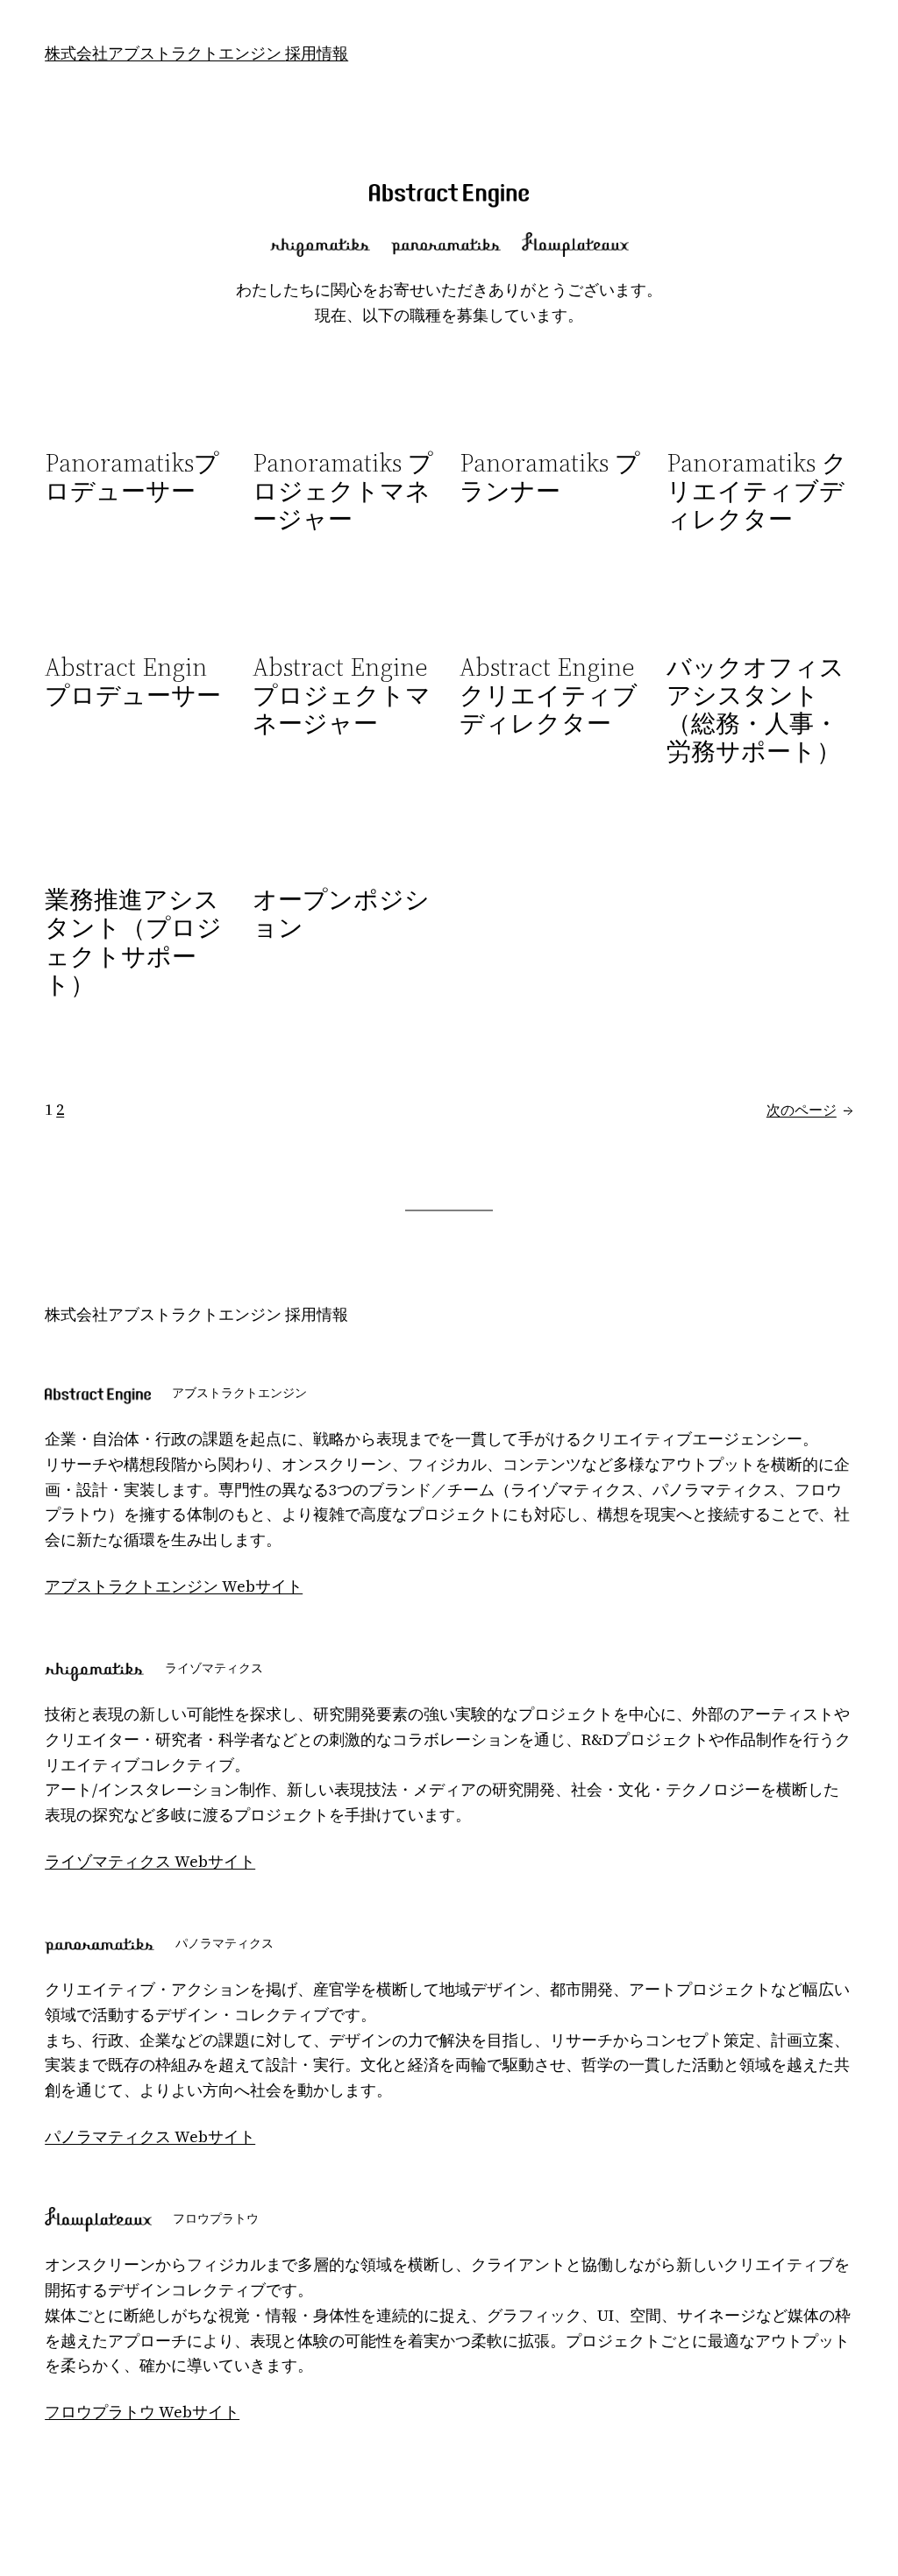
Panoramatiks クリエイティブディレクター (757, 491)
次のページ (810, 1110)
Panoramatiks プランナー (550, 477)
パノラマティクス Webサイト (150, 2136)
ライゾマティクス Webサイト (150, 1861)
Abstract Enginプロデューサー (133, 681)
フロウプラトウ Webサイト (142, 2412)
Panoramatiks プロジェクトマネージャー (343, 491)
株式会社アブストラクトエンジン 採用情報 (196, 53)
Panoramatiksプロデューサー (132, 477)
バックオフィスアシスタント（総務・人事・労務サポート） (755, 710)
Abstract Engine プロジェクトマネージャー (342, 695)
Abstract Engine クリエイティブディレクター (549, 695)
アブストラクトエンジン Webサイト (174, 1586)
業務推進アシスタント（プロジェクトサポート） (133, 942)
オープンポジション (341, 913)
